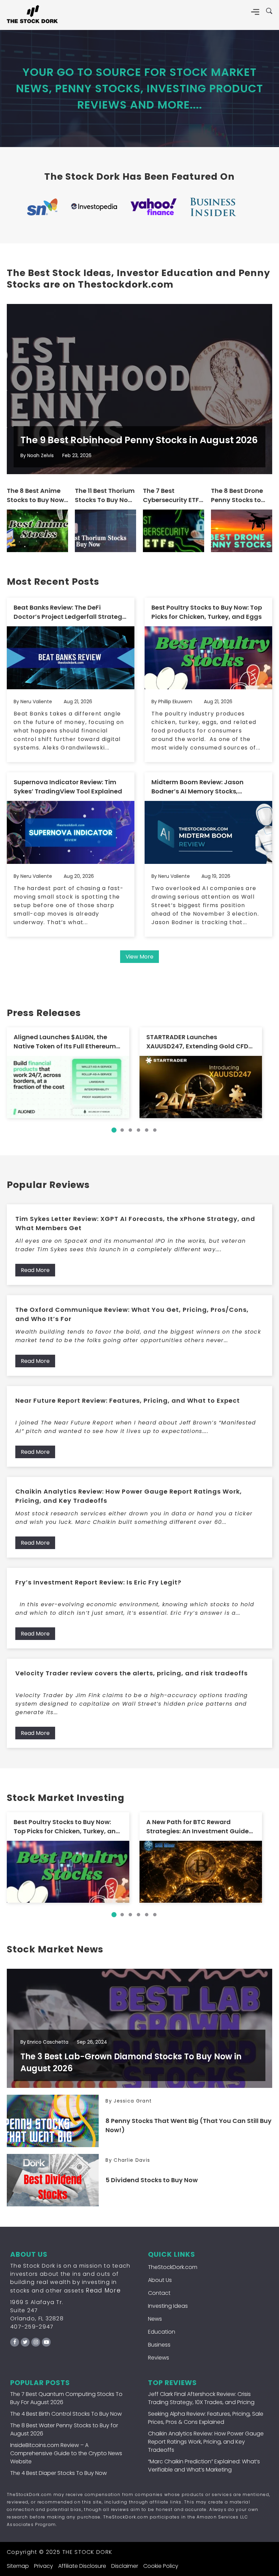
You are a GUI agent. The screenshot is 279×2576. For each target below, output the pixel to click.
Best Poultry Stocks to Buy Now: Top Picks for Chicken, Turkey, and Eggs (207, 612)
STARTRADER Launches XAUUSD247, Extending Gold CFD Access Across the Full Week (197, 1042)
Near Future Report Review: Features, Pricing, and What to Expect (128, 1400)
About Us (160, 2280)
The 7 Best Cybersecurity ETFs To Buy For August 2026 (173, 495)
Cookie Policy (161, 2566)
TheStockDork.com (173, 2267)
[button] (114, 1130)
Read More (35, 1270)
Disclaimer (125, 2566)
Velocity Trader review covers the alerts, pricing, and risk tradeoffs (132, 1673)
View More (139, 957)
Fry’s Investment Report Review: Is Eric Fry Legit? (98, 1582)
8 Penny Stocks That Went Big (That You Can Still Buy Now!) (188, 2125)
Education (162, 2332)
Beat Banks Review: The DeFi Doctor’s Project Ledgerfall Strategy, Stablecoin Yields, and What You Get (71, 612)
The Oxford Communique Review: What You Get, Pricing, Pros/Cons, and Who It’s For (132, 1314)
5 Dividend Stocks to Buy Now (152, 2180)
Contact (159, 2293)
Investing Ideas (168, 2306)
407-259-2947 (32, 2327)
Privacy (44, 2566)
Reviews (159, 2358)
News (155, 2319)
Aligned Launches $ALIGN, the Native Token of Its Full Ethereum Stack (65, 1042)
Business (159, 2345)
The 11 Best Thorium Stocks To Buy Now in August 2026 (105, 495)
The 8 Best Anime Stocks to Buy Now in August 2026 (35, 495)
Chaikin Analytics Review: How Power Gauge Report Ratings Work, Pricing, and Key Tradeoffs (129, 1496)
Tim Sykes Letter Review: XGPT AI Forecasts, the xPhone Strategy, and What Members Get (135, 1223)
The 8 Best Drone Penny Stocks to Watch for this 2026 (237, 495)
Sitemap (18, 2566)
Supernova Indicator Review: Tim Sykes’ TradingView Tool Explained (68, 787)
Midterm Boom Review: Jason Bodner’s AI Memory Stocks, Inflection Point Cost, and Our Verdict (198, 787)
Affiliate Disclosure (82, 2566)
